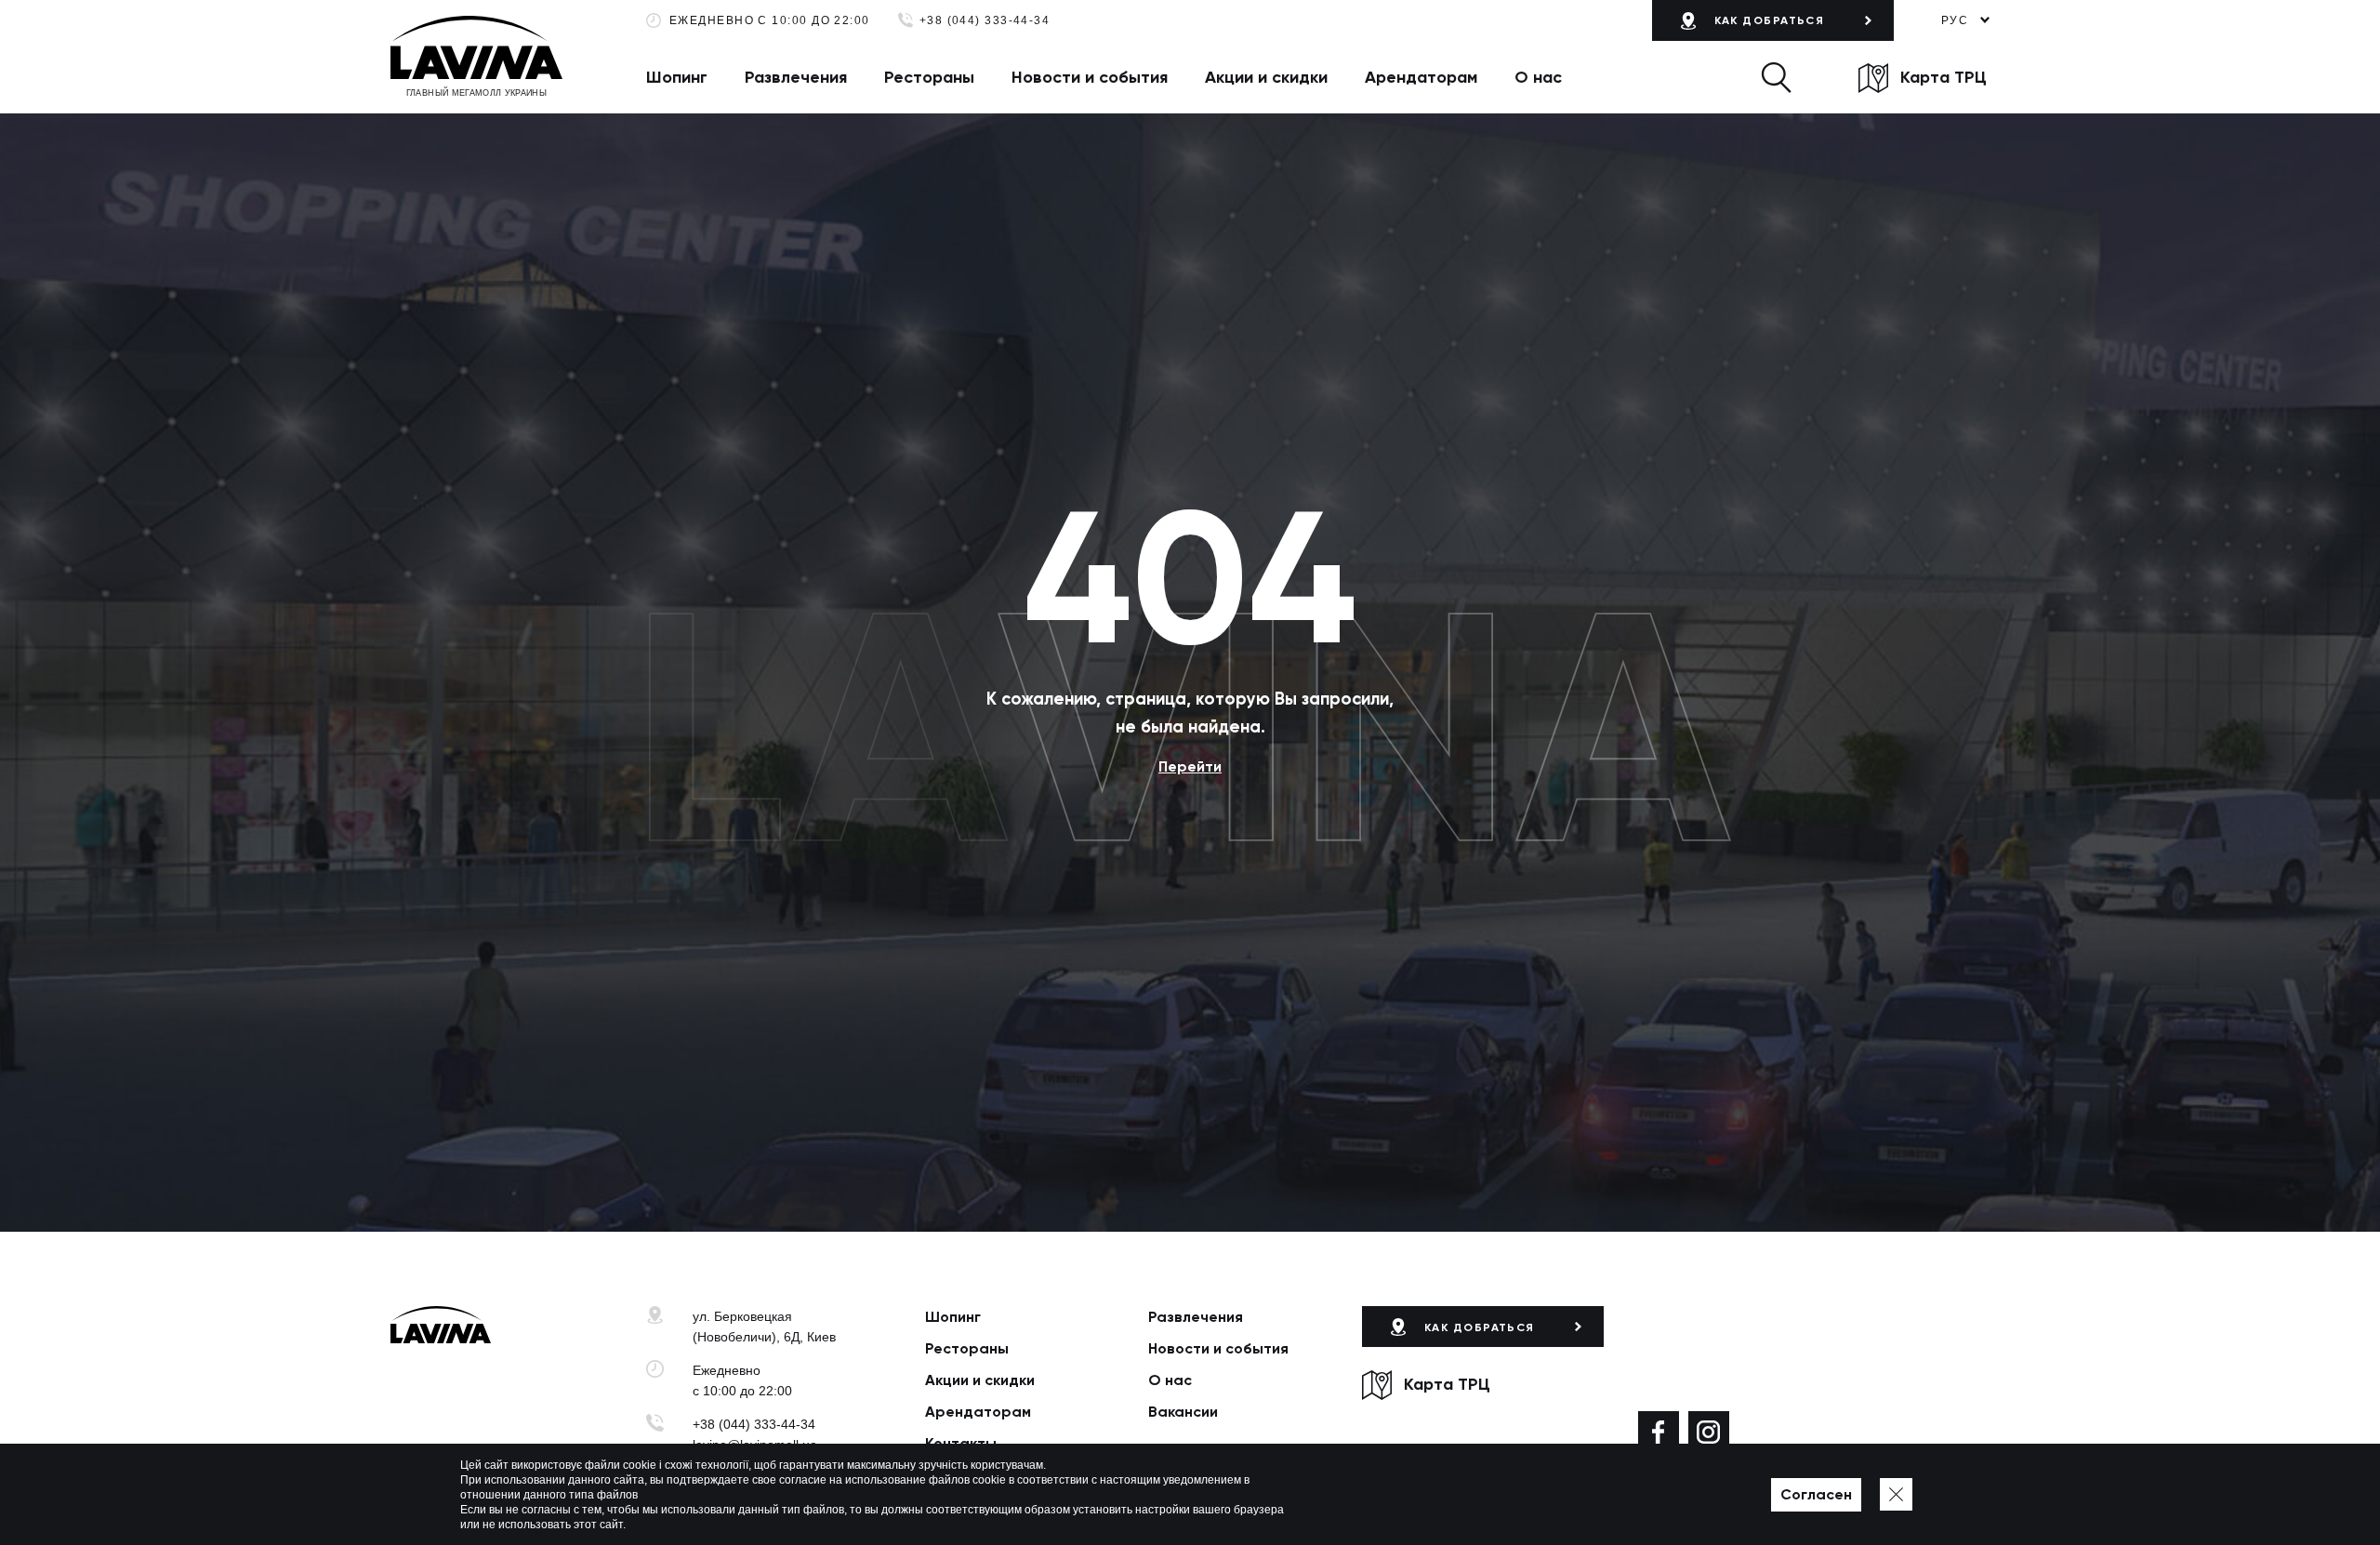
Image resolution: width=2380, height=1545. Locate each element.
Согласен (1816, 1494)
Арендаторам (1421, 77)
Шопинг (677, 77)
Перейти (1190, 766)
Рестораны (929, 77)
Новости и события (1090, 77)
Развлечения (796, 77)
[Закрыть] (1896, 1494)
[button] (1776, 77)
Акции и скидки (1266, 77)
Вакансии (1183, 1412)
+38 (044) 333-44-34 (985, 21)
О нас (1538, 77)
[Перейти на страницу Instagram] (1709, 1432)
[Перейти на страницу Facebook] (1659, 1432)
